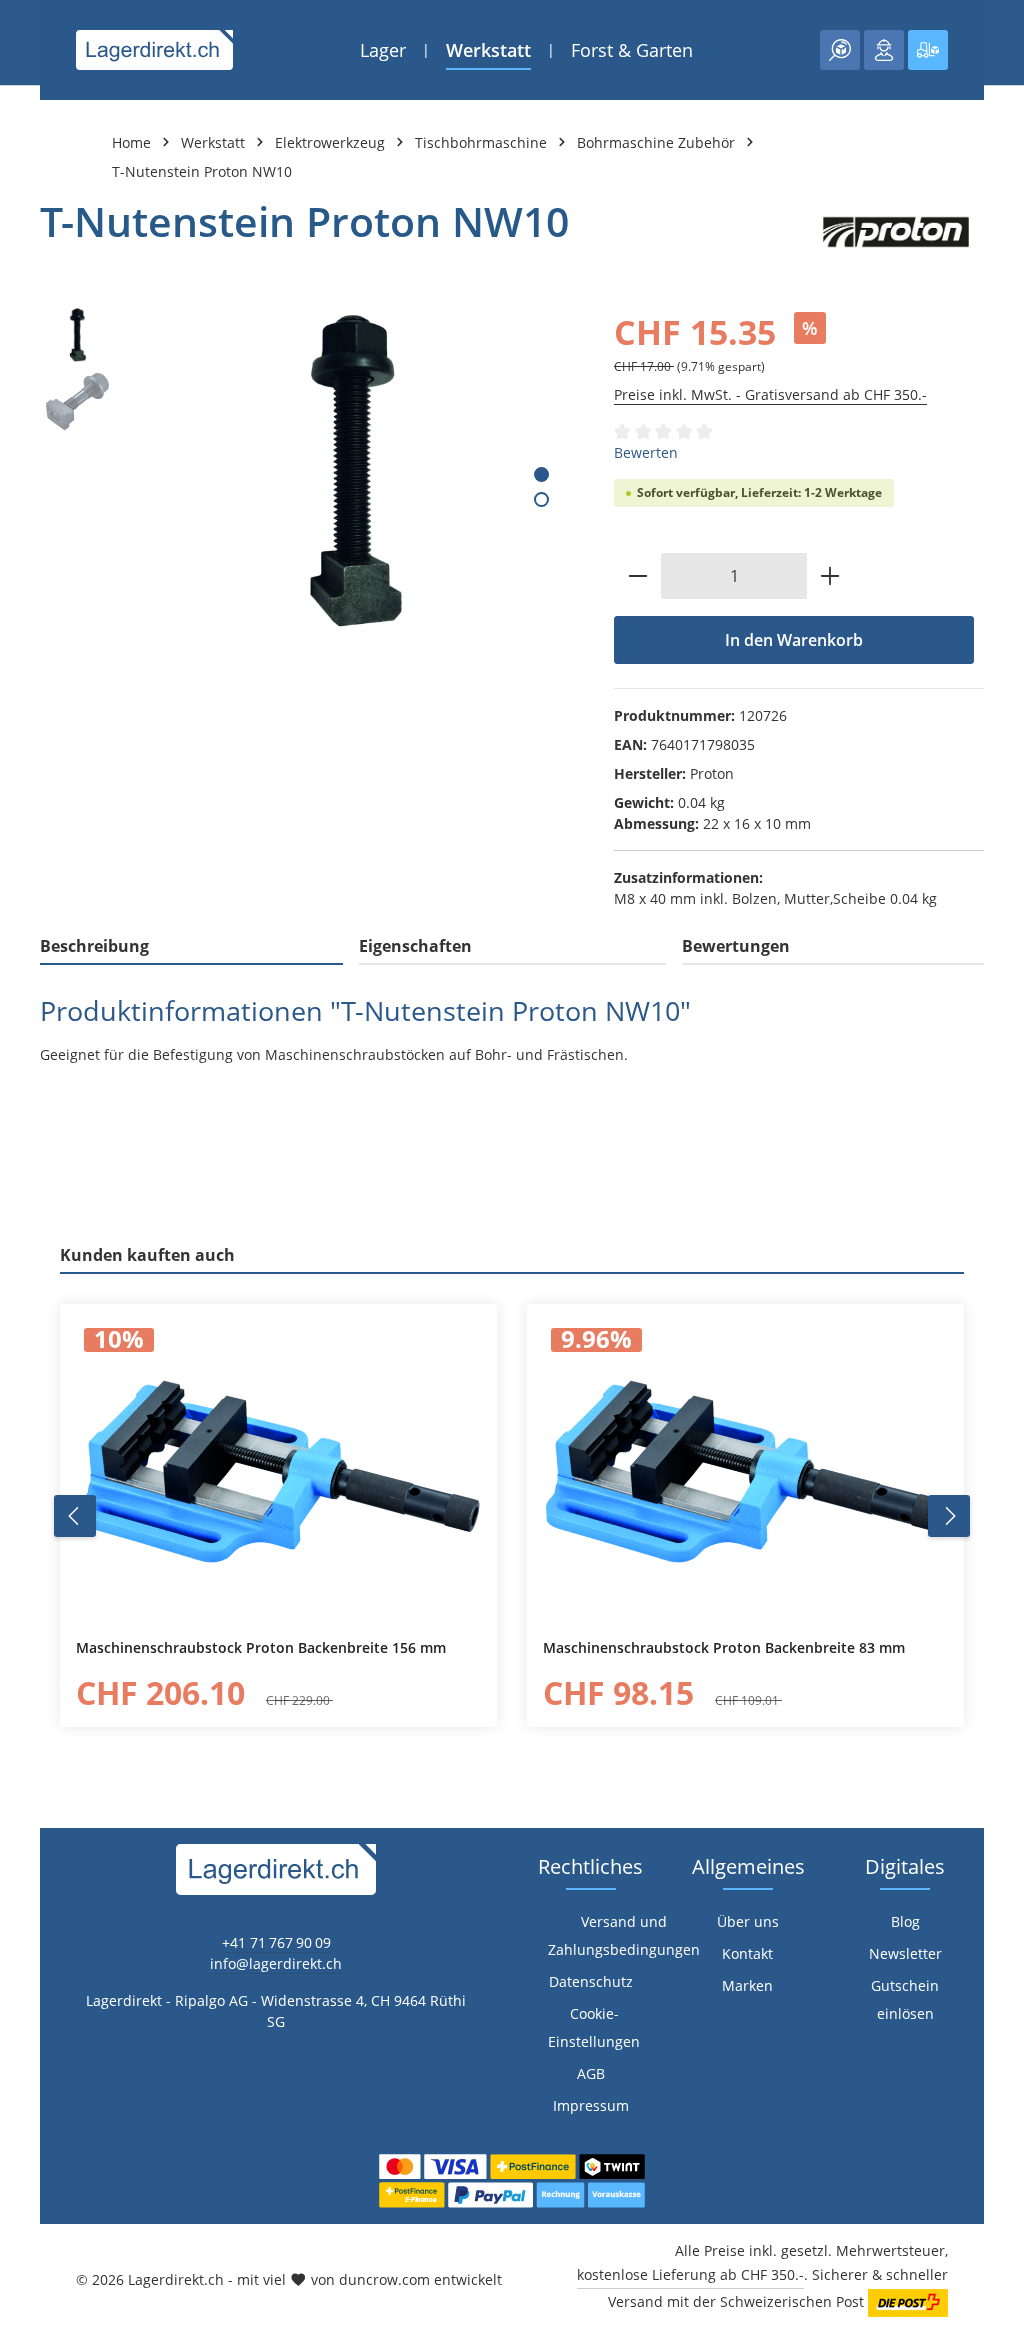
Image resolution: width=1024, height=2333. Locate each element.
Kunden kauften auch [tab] (147, 1255)
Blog (905, 1921)
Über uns (748, 1921)
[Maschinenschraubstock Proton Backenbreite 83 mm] (745, 1472)
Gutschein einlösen (905, 1999)
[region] (307, 471)
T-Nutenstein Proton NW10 (202, 171)
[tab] (191, 947)
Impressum (591, 2105)
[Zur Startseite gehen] (154, 50)
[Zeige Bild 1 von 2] (541, 474)
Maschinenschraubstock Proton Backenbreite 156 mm (261, 1648)
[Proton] (896, 232)
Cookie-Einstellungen (594, 2027)
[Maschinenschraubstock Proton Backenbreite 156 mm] (278, 1472)
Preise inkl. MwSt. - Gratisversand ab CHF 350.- (770, 394)
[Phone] (25, 1497)
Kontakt (747, 1953)
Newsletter (905, 1953)
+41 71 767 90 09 (276, 1942)
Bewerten (646, 452)
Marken (747, 1985)
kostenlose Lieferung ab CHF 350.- (690, 2274)
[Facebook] (25, 1417)
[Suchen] (840, 50)
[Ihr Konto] (884, 50)
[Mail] (25, 1537)
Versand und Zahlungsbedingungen (624, 1935)
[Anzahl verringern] (637, 576)
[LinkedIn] (25, 1457)
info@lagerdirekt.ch (276, 1963)
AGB (591, 2073)
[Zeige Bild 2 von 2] (541, 499)
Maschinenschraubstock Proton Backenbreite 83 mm (724, 1648)
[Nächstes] (949, 1516)
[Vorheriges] (75, 1516)
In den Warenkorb (794, 640)
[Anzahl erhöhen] (830, 576)
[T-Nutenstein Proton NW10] (354, 471)
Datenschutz (591, 1981)
